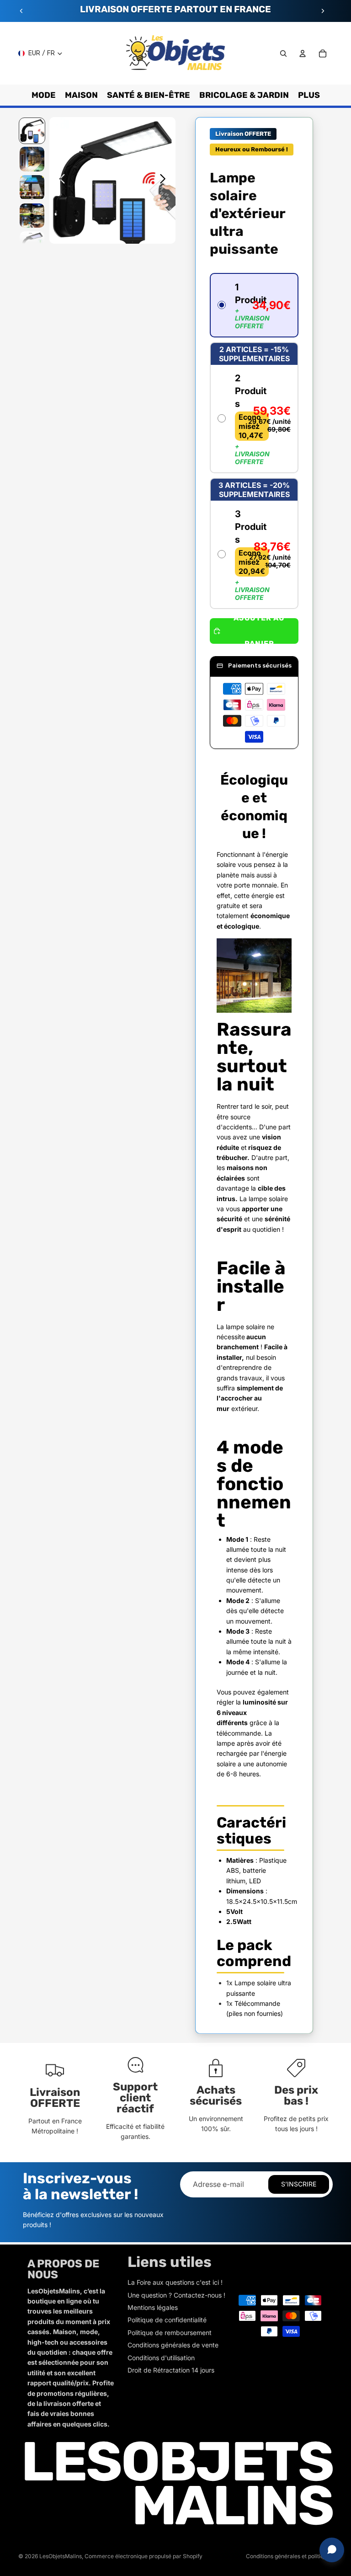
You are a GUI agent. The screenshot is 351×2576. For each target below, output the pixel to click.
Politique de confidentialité (167, 2320)
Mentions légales (153, 2307)
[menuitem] (309, 95)
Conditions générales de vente (173, 2345)
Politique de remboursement (170, 2333)
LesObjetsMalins (61, 2556)
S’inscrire (299, 2184)
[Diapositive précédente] (21, 11)
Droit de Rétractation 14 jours (171, 2370)
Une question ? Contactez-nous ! (176, 2295)
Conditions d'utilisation (161, 2358)
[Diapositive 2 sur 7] (32, 159)
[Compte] (303, 53)
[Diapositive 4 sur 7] (32, 216)
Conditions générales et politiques (289, 2556)
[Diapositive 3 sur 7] (32, 187)
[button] (254, 305)
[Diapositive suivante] (323, 11)
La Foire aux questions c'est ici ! (175, 2282)
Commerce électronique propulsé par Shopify (144, 2556)
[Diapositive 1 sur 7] (32, 131)
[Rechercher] (283, 53)
